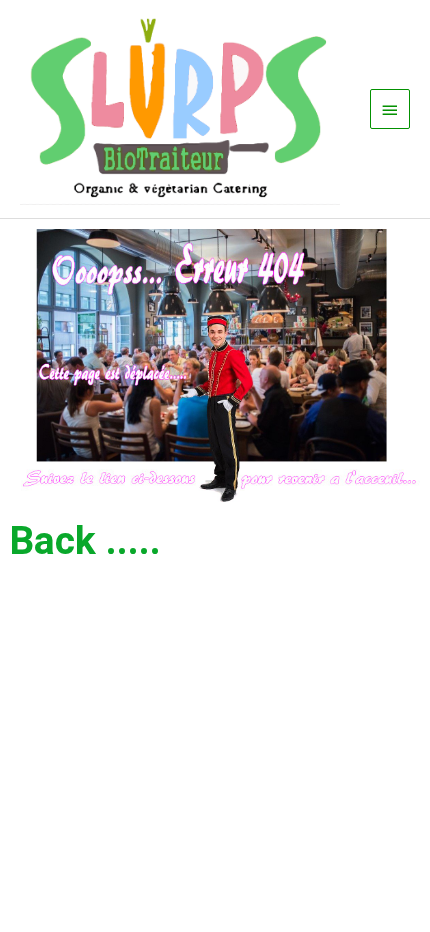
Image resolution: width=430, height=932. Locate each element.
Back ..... (85, 541)
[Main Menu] (390, 109)
